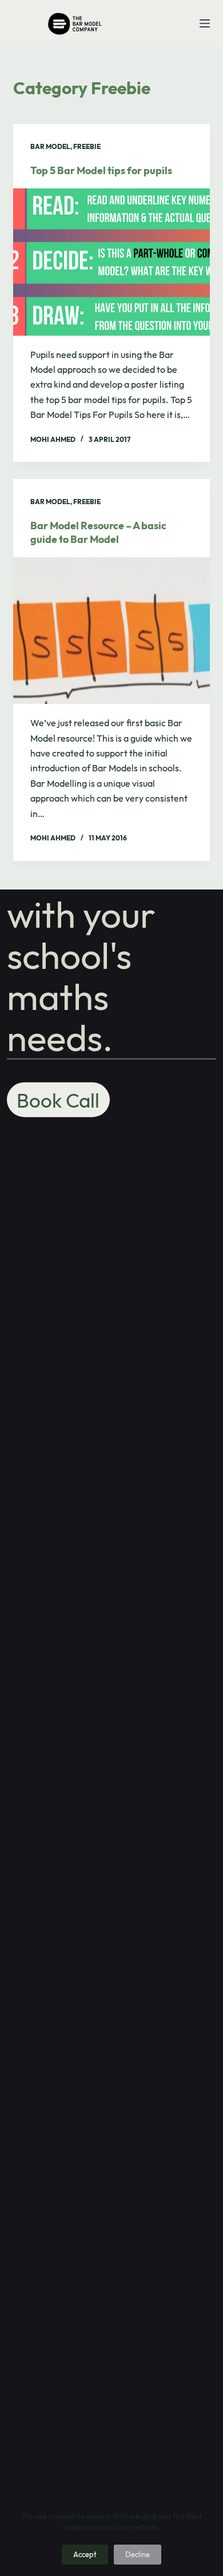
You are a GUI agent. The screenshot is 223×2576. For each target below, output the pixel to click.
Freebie (87, 146)
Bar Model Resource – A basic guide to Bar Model (98, 532)
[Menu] (205, 23)
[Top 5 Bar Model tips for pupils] (111, 262)
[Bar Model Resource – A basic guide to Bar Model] (111, 631)
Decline (138, 2554)
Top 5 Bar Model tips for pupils (101, 170)
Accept (85, 2554)
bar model (50, 146)
